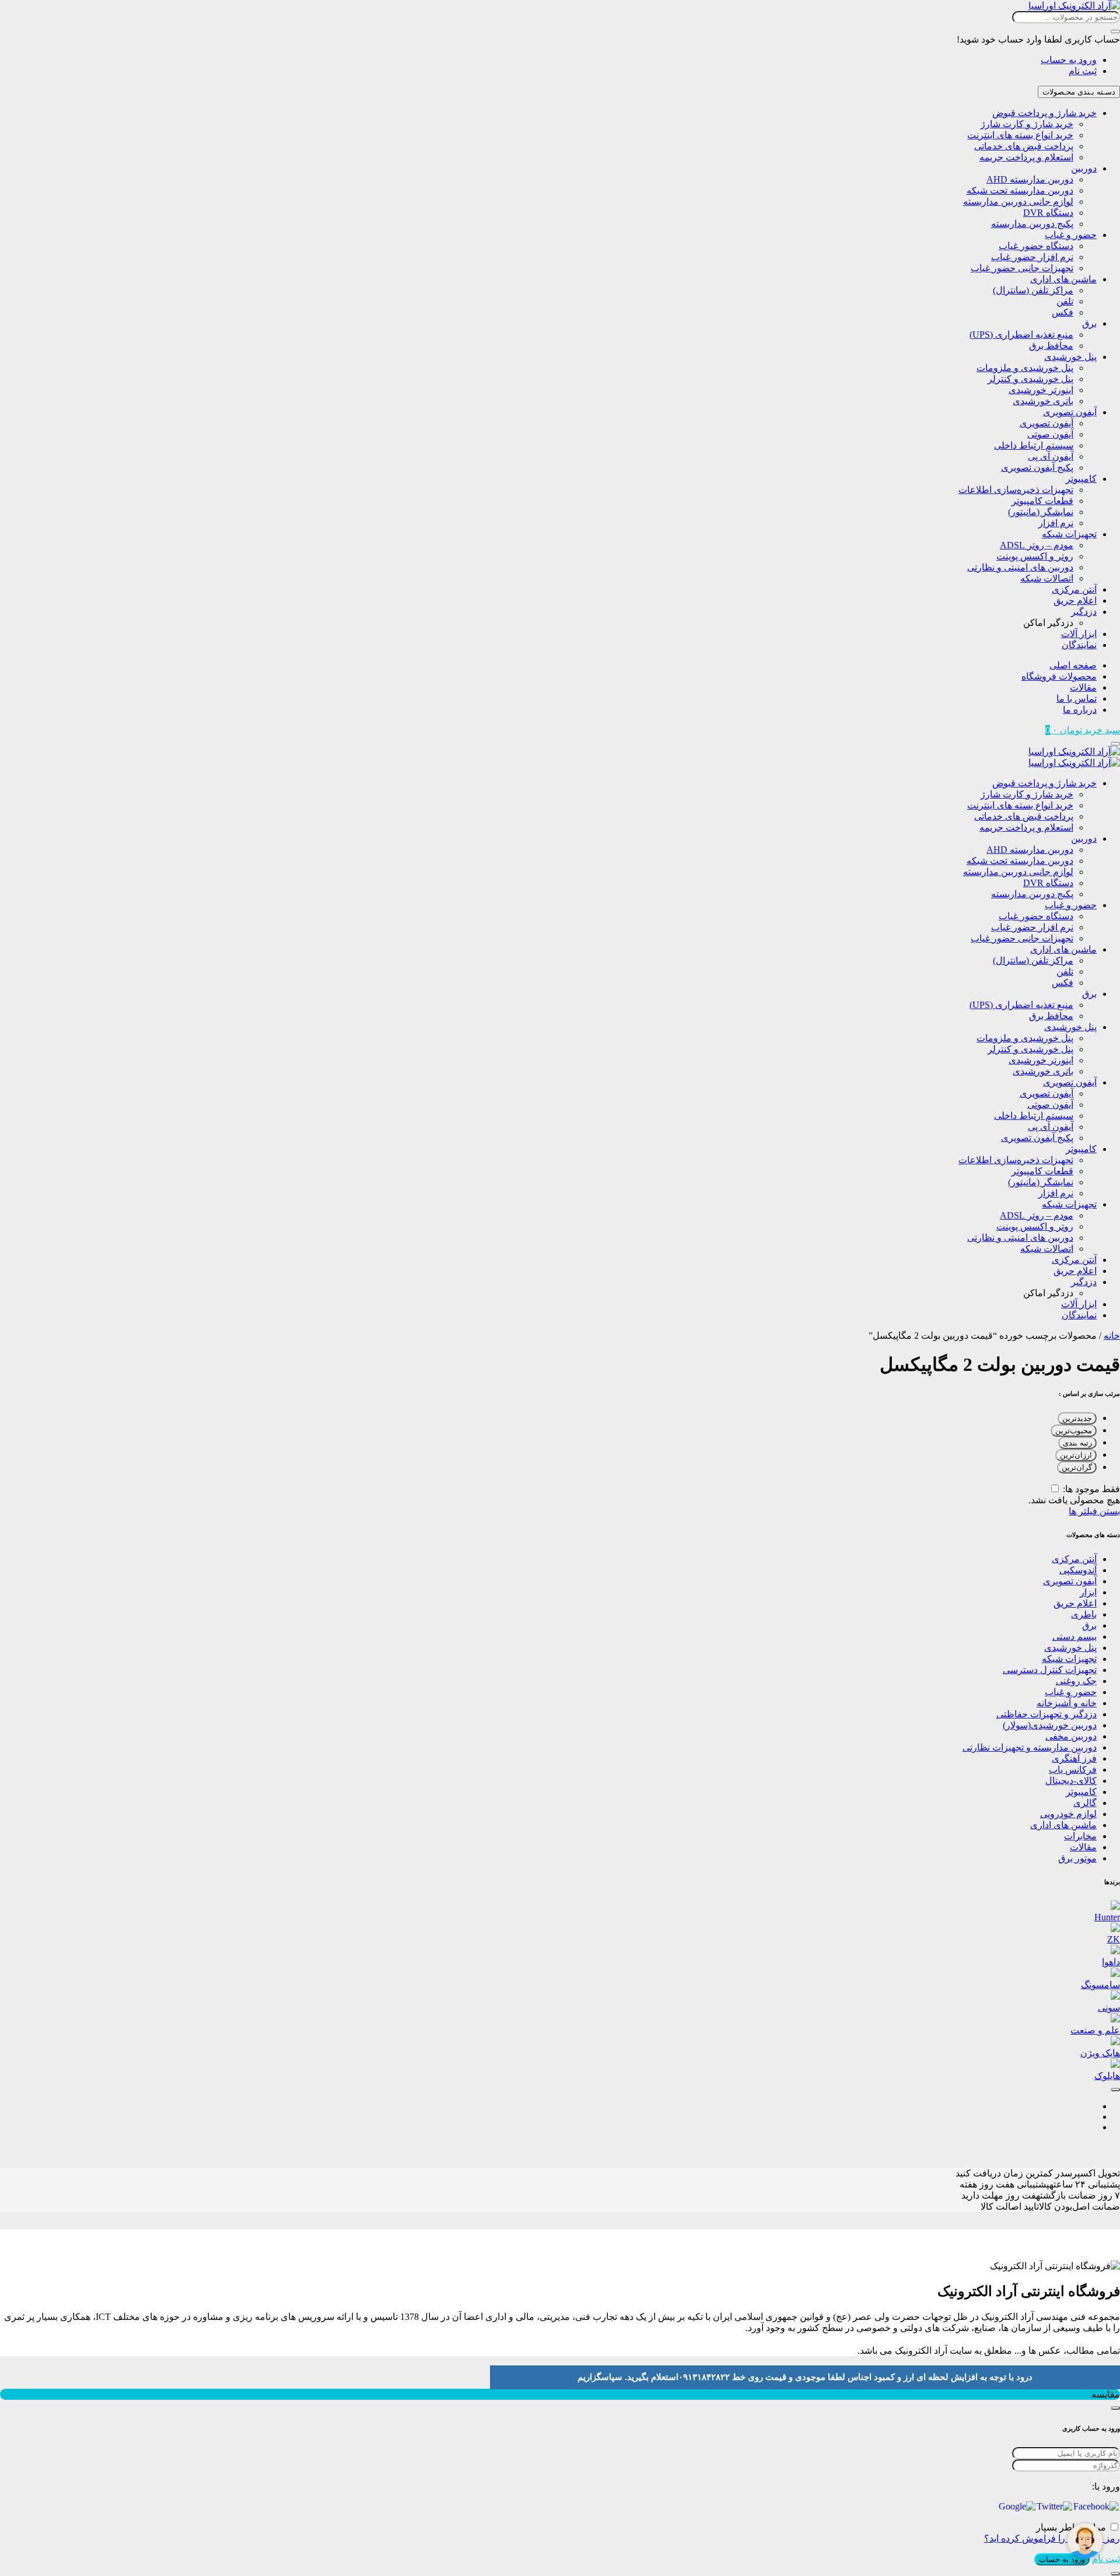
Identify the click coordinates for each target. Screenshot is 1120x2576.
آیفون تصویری (1070, 412)
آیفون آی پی (1051, 456)
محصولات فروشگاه (1059, 676)
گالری (1085, 1803)
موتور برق (1077, 1858)
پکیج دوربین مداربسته (1032, 224)
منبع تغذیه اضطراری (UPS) (1021, 335)
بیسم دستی (1074, 1637)
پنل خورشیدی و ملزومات (1025, 368)
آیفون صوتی (1050, 434)
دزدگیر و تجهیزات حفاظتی (1046, 1714)
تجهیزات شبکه (1069, 534)
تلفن (1065, 301)
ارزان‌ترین (1076, 1455)
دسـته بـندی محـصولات (1079, 92)
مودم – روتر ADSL (1037, 545)
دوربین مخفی (1071, 1736)
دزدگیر (1084, 612)
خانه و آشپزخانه (1067, 1703)
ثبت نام (1083, 71)
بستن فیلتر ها (1094, 1511)
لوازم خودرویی (1068, 1814)
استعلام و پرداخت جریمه (1026, 157)
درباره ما (1080, 710)
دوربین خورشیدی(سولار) (1050, 1725)
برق (1089, 323)
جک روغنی (1076, 1681)
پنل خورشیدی (1070, 357)
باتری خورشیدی (1043, 401)
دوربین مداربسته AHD (1030, 179)
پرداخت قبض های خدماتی (1024, 146)
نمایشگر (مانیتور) (1041, 512)
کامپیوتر (1081, 479)
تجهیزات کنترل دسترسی (1050, 1670)
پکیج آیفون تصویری (1037, 468)
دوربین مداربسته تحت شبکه (1020, 190)
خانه (1112, 1336)
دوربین (1084, 168)
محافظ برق (1051, 346)
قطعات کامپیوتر (1042, 501)
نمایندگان (1079, 645)
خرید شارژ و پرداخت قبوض (1044, 113)
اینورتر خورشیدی (1041, 390)
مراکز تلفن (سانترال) (1033, 290)
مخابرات (1080, 1836)
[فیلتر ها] (1115, 2089)
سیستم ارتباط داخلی (1034, 445)
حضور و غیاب (1071, 235)
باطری (1084, 1614)
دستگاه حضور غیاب (1036, 246)
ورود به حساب (1069, 60)
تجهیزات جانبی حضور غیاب (1022, 268)
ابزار (1088, 1592)
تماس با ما (1077, 699)
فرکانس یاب (1073, 1770)
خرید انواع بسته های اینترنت (1020, 135)
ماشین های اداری (1063, 279)
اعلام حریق (1075, 601)
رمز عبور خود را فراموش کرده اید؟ (1052, 2538)
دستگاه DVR (1048, 213)
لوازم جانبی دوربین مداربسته (1018, 202)
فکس (1063, 312)
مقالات (1083, 687)
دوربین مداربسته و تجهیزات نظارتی (1030, 1747)
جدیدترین (1077, 1418)
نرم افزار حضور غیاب (1032, 257)
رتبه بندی (1077, 1443)
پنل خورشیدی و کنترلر (1030, 379)
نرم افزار (1056, 523)
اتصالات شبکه (1047, 578)
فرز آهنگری (1074, 1758)
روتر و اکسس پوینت (1035, 556)
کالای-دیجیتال (1071, 1781)
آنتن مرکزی (1074, 589)
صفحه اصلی (1073, 665)
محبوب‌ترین (1074, 1431)
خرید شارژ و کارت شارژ (1027, 124)
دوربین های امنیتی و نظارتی (1020, 567)
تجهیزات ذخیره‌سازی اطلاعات (1016, 490)
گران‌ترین (1077, 1467)
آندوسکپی (1078, 1570)
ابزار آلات (1079, 634)
